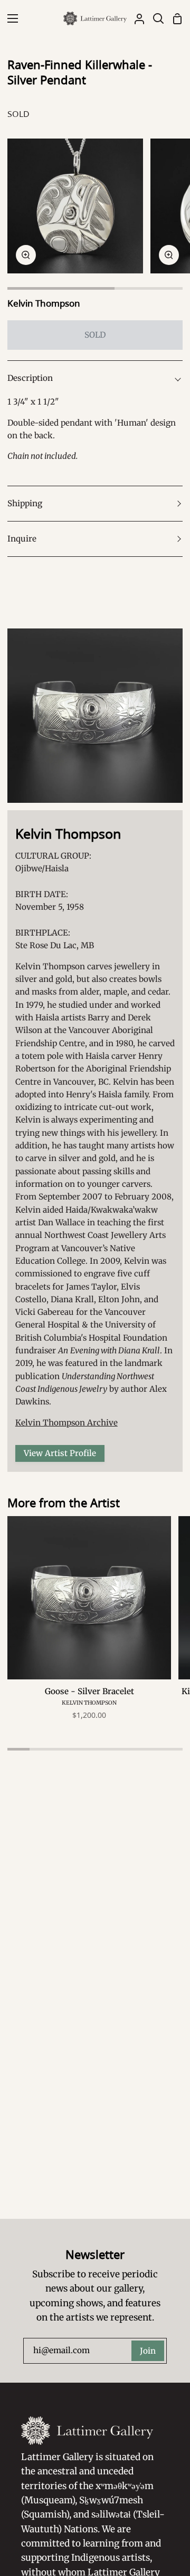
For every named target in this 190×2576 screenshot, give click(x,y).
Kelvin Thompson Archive (66, 1423)
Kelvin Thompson (44, 303)
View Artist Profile (60, 1453)
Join (148, 2351)
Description (30, 378)
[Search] (154, 18)
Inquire (22, 539)
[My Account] (135, 18)
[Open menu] (9, 18)
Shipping (25, 503)
